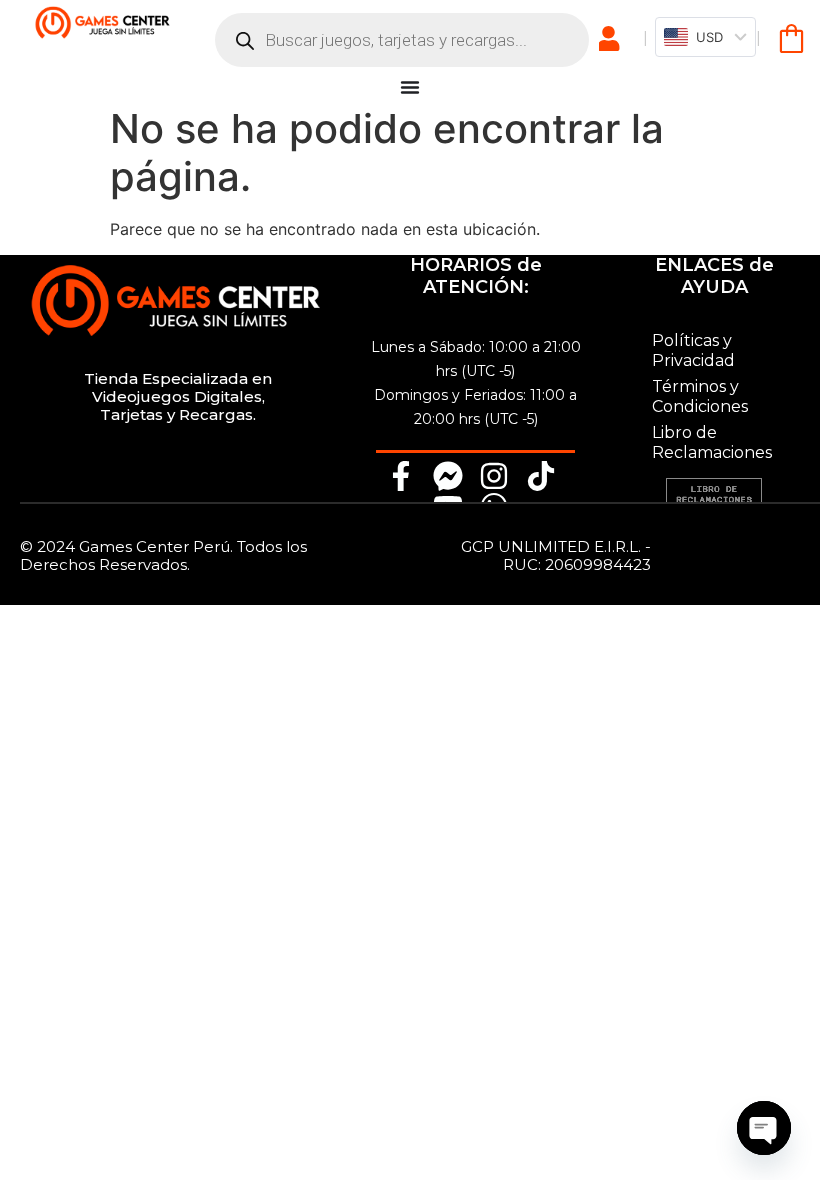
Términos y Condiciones (700, 396)
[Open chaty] (764, 1128)
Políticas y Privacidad (693, 350)
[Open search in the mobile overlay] (402, 40)
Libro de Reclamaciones (712, 442)
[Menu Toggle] (410, 87)
